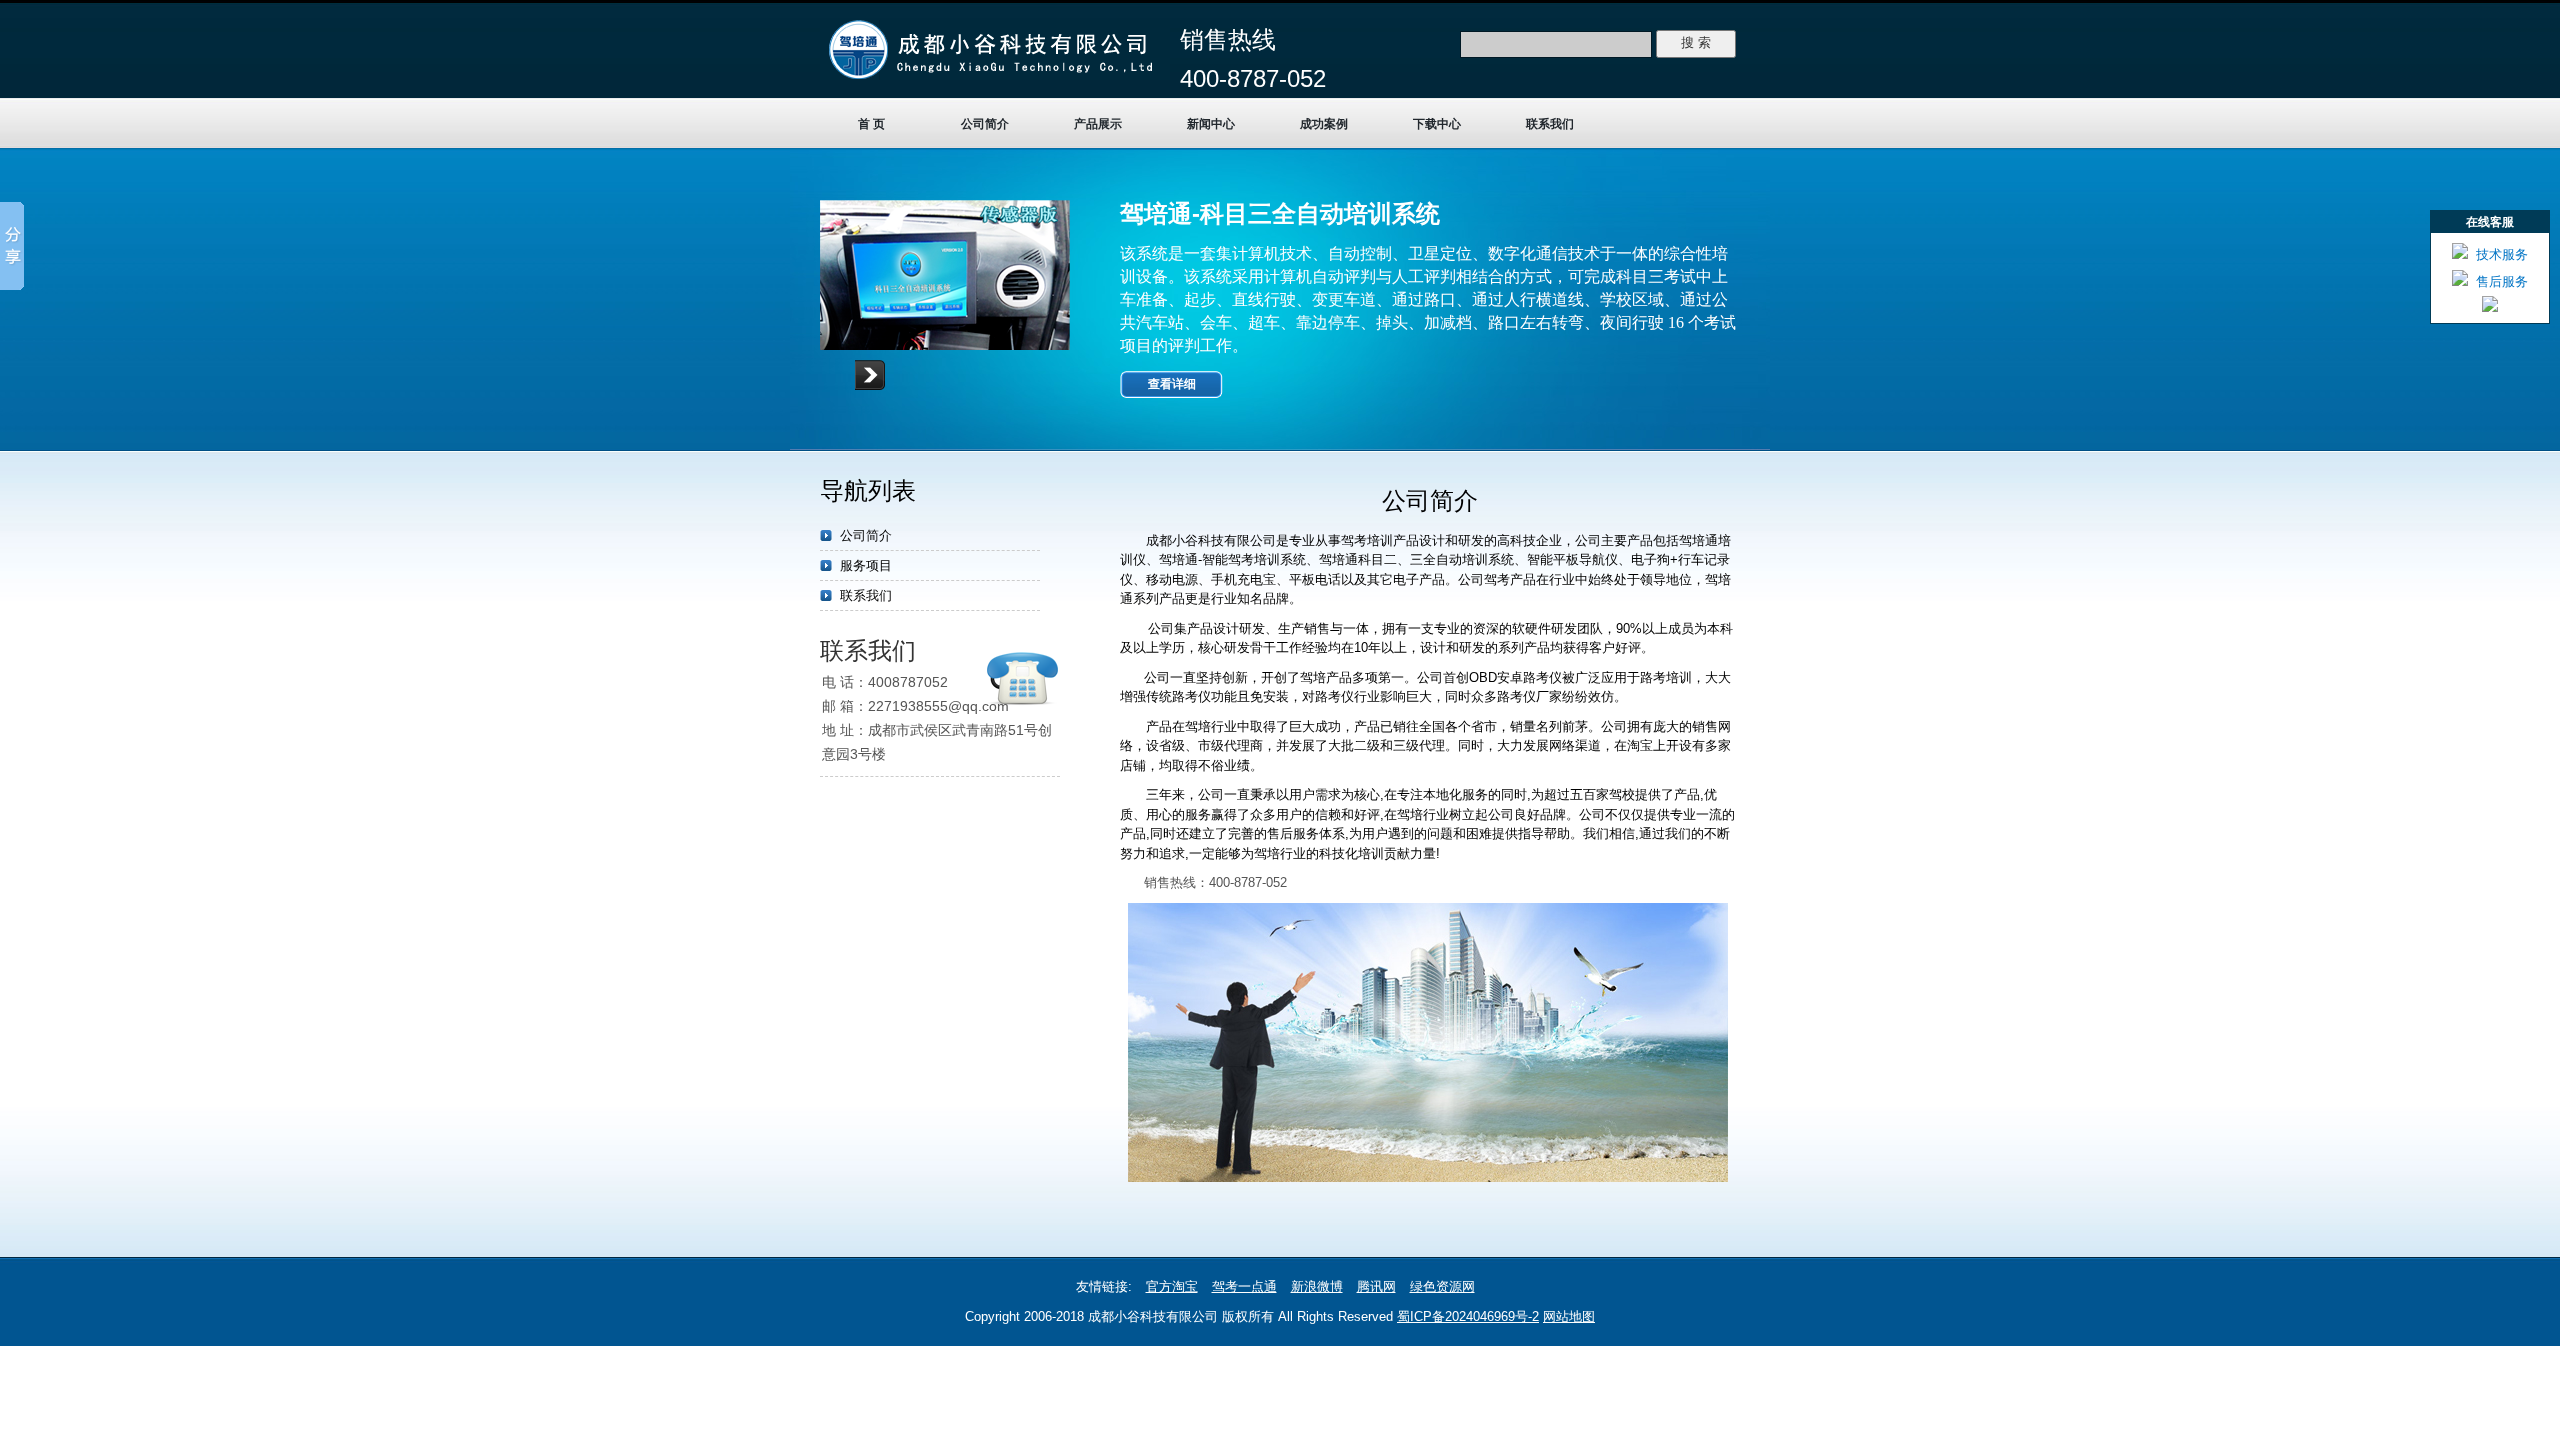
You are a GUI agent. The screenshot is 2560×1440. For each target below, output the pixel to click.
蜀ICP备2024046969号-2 (1468, 1316)
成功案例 (1324, 124)
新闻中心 (1211, 124)
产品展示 (1098, 124)
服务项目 (866, 565)
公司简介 (985, 124)
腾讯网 (1376, 1286)
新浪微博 (1317, 1286)
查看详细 (1172, 384)
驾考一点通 (1244, 1286)
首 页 (871, 124)
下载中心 (1437, 124)
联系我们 (1550, 124)
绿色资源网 (1442, 1286)
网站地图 (1569, 1316)
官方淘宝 (1172, 1286)
